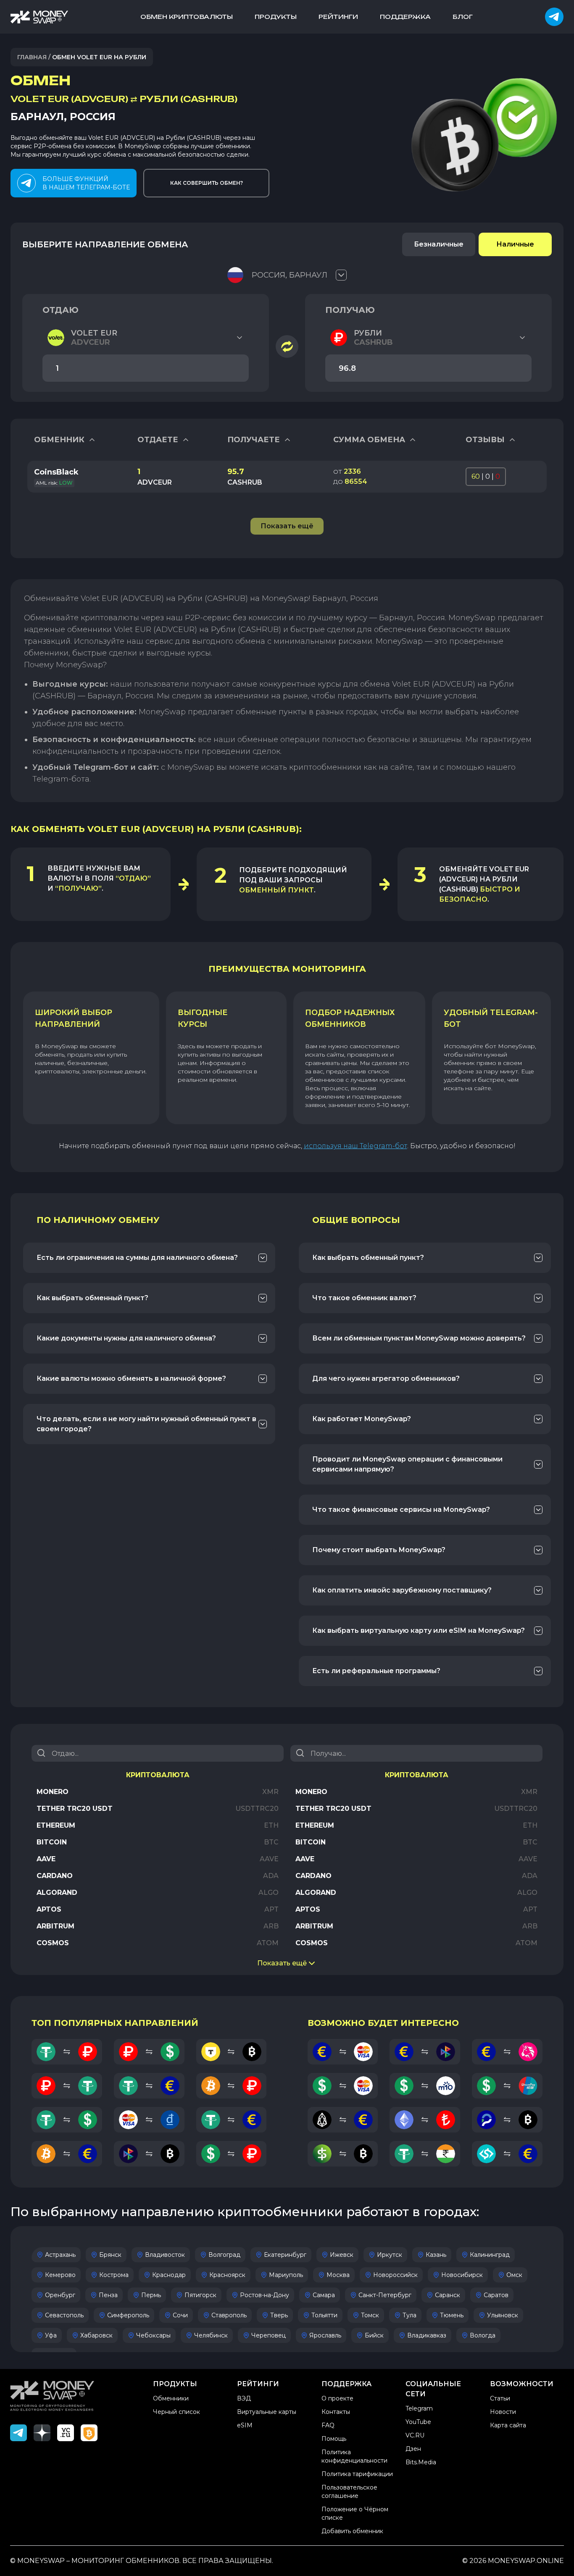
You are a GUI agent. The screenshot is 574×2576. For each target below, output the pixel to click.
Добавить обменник (352, 2531)
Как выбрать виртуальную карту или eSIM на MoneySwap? (419, 1630)
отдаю (61, 310)
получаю (350, 310)
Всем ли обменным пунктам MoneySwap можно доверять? (419, 1338)
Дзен (413, 2449)
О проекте (337, 2398)
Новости (503, 2412)
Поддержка (405, 17)
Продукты (276, 17)
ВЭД (244, 2398)
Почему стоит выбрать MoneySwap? (379, 1550)
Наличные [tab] (515, 244)
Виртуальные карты (267, 2412)
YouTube (418, 2422)
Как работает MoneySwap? (362, 1419)
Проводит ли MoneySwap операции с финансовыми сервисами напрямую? (407, 1464)
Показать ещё (282, 1963)
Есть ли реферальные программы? (376, 1671)
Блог (463, 17)
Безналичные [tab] (439, 244)
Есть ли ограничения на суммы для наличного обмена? (137, 1258)
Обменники (171, 2398)
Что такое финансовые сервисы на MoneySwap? (401, 1510)
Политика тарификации (357, 2474)
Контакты (336, 2412)
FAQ (328, 2425)
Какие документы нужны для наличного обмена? (126, 1338)
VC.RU (415, 2435)
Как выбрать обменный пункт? (92, 1298)
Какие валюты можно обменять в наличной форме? (131, 1379)
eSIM (245, 2425)
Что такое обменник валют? (364, 1298)
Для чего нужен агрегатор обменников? (386, 1379)
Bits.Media (421, 2462)
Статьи (500, 2398)
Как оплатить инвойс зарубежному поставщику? (402, 1590)
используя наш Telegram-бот (355, 1146)
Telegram (419, 2408)
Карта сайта (508, 2425)
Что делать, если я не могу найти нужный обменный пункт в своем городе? (146, 1424)
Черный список (176, 2412)
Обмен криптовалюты (187, 17)
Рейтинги (338, 17)
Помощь (334, 2439)
